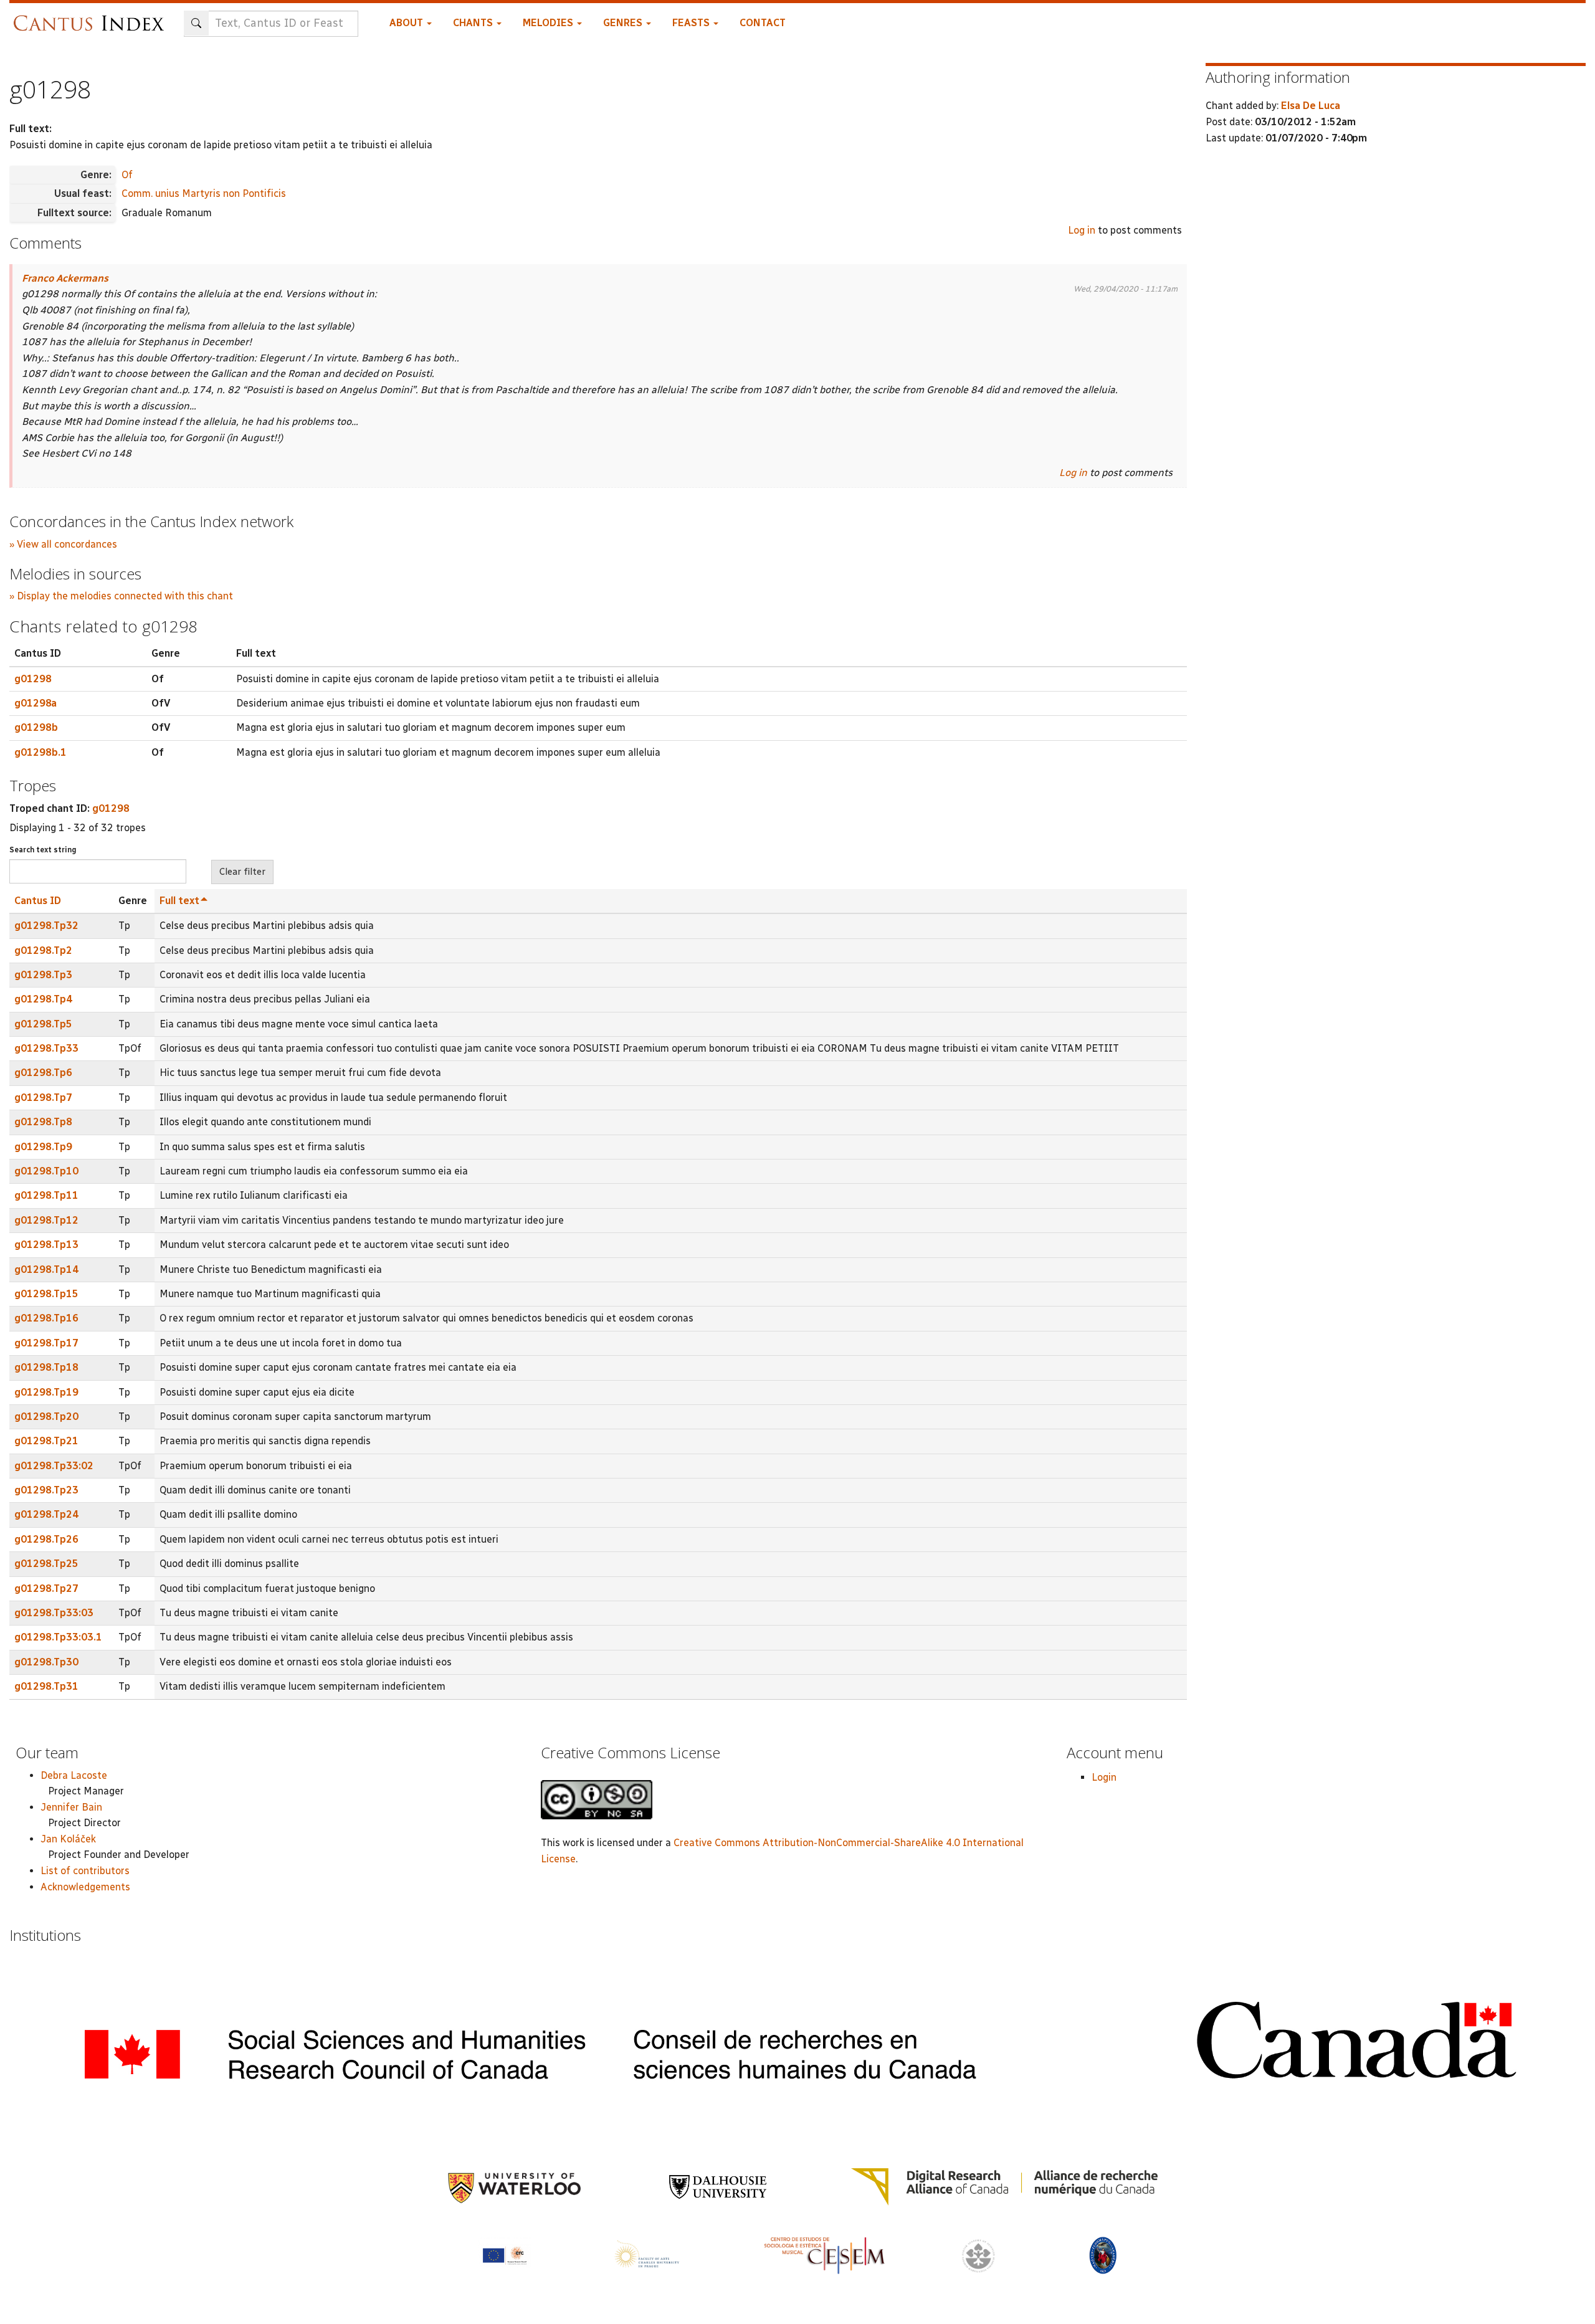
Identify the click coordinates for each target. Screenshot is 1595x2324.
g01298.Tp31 (46, 1686)
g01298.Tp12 (46, 1220)
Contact (763, 23)
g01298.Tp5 (43, 1024)
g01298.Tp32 (46, 926)
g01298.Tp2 (43, 950)
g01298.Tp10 (46, 1171)
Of (127, 175)
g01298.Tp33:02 (54, 1466)
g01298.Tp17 (46, 1343)
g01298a (36, 703)
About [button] (407, 23)
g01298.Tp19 (46, 1392)
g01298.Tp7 (43, 1098)
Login (1104, 1777)
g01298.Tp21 (46, 1441)
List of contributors (85, 1871)
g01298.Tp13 (46, 1245)
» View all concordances (63, 544)
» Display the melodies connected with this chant (121, 596)
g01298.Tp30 (46, 1662)
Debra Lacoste (74, 1775)
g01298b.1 (40, 752)
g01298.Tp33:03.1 (58, 1637)
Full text (179, 901)
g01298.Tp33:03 (54, 1613)
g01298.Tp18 (46, 1367)
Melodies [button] (549, 23)
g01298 (33, 679)
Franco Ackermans (65, 278)
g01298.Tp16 (46, 1318)
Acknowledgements (85, 1887)
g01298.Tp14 (46, 1269)
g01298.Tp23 (46, 1490)
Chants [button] (474, 23)
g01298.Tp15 (46, 1294)
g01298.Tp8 (43, 1122)
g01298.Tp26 (46, 1539)
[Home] (92, 17)
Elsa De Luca (1311, 106)
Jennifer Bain (71, 1807)
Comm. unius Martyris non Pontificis (204, 193)
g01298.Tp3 (43, 975)
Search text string (43, 850)
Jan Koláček (68, 1839)
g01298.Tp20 (46, 1417)
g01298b (36, 727)
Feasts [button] (692, 23)
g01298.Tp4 (43, 999)
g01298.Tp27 (46, 1588)
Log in (1082, 230)
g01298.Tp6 (43, 1073)
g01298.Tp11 (46, 1195)
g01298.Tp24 (46, 1514)
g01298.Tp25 (46, 1564)
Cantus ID (38, 901)
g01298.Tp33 (46, 1048)
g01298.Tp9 (43, 1147)
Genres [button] (624, 23)
